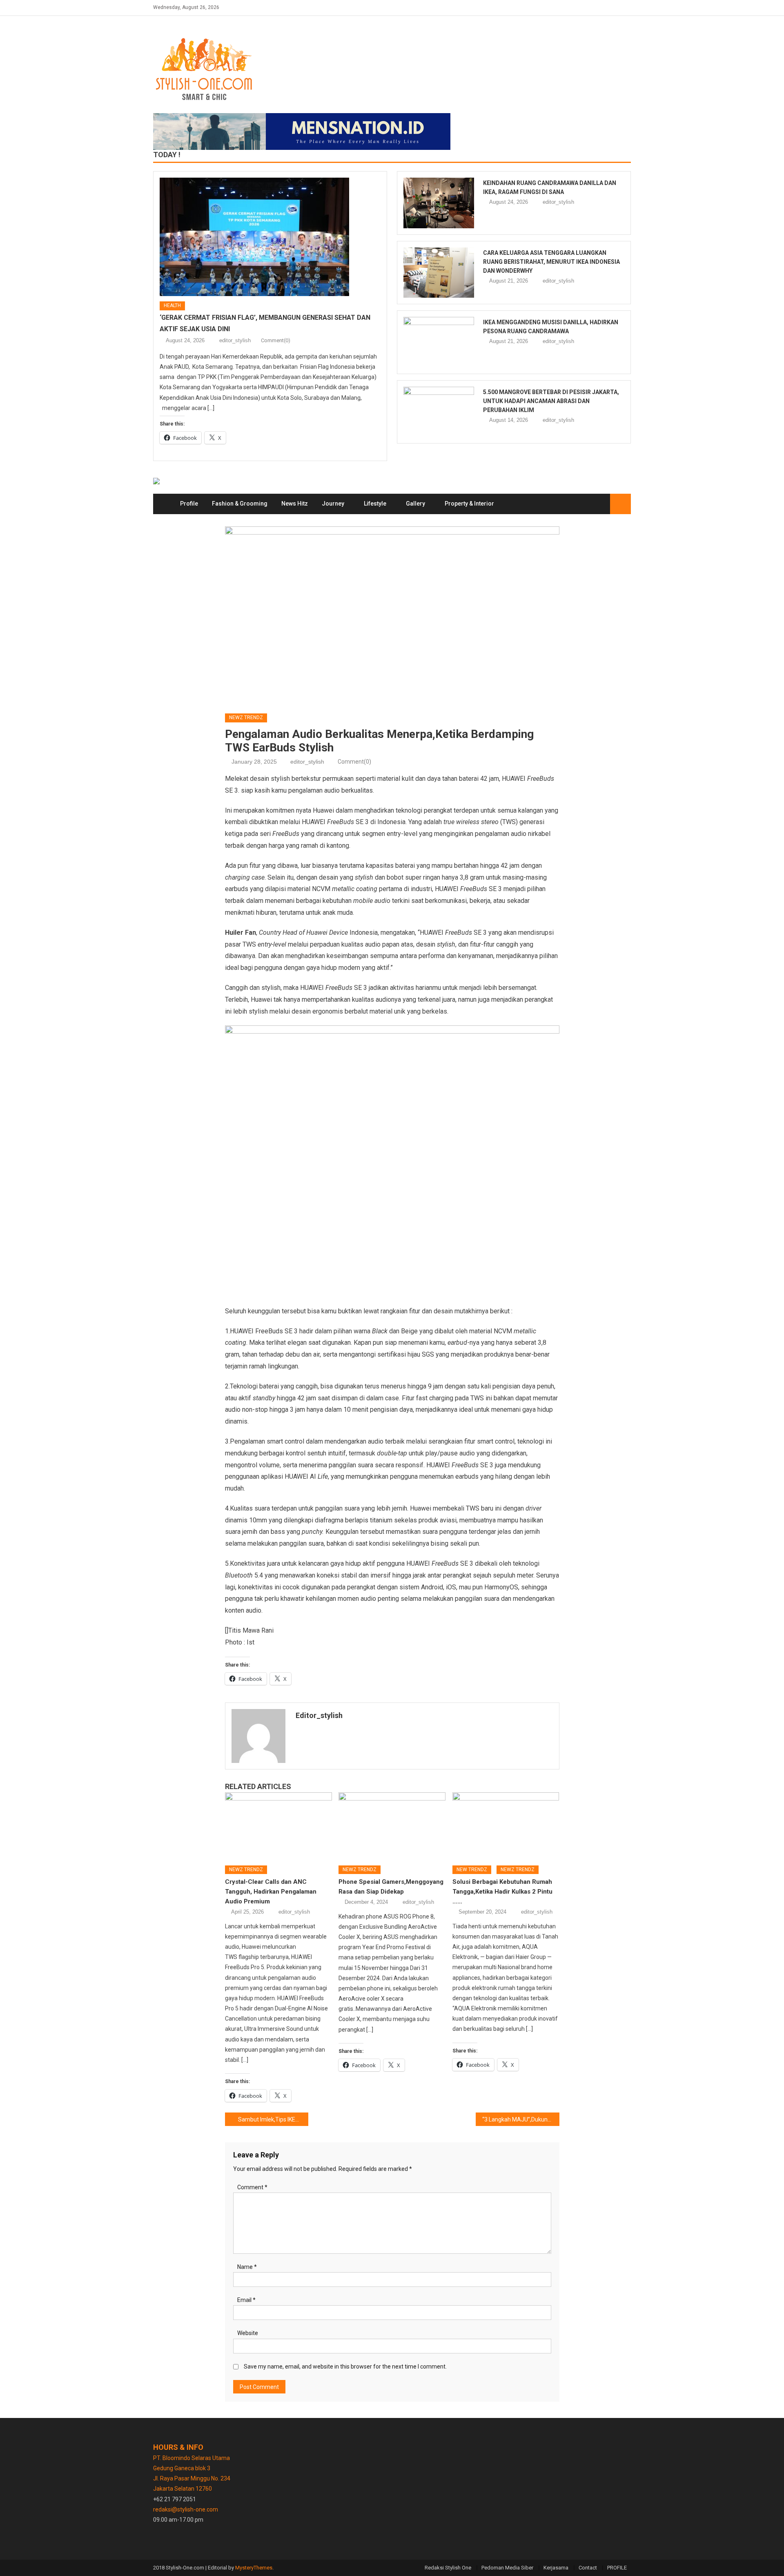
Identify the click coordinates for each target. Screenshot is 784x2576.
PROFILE (617, 2568)
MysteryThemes (254, 2568)
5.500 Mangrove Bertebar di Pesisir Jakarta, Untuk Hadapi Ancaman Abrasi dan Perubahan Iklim (551, 401)
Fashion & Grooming (240, 504)
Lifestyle (375, 504)
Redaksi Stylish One (448, 2568)
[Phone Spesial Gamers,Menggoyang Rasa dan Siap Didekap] (392, 1826)
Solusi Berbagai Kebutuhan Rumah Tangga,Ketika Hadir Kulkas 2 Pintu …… (502, 1892)
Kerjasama (556, 2568)
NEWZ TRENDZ (246, 718)
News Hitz (295, 504)
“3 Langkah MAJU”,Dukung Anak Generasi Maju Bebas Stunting (521, 2119)
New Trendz (472, 1870)
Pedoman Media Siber (507, 2568)
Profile (189, 504)
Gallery (415, 504)
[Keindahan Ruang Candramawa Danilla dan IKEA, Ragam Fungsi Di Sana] (439, 203)
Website (248, 2333)
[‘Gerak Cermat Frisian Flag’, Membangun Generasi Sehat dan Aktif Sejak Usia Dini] (270, 237)
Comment (252, 2187)
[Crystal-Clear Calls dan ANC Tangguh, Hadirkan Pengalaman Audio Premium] (278, 1826)
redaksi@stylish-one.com (186, 2509)
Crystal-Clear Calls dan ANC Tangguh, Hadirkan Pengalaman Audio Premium (271, 1892)
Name (247, 2267)
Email (246, 2300)
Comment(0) (276, 340)
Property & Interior (469, 504)
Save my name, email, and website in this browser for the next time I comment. (345, 2367)
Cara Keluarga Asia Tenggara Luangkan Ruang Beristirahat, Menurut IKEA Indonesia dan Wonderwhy (551, 262)
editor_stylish (235, 340)
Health (172, 305)
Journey (333, 504)
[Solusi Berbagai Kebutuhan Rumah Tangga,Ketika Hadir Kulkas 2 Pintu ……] (506, 1826)
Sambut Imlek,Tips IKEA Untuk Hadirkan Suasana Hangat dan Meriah (273, 2119)
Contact (588, 2568)
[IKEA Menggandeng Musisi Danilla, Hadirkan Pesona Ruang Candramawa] (439, 342)
